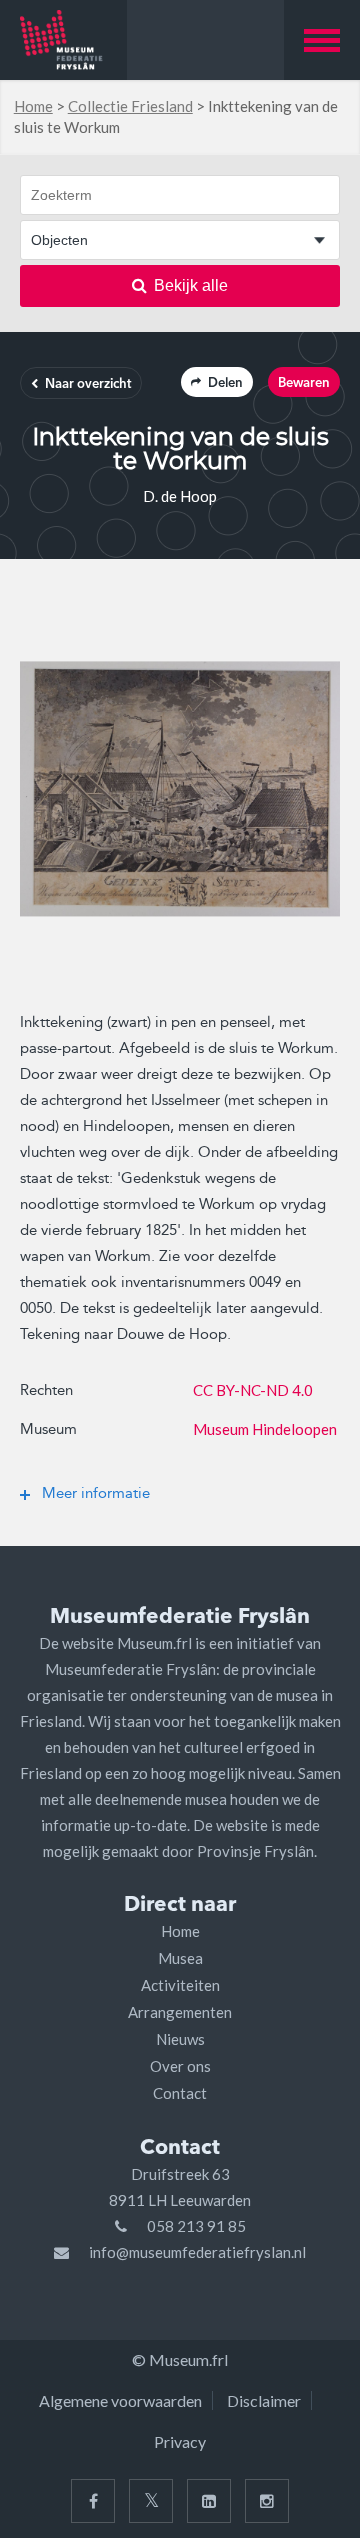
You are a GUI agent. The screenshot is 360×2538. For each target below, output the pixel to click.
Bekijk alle (191, 285)
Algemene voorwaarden (120, 2400)
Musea (180, 1958)
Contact (180, 2093)
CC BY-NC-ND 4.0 (253, 1390)
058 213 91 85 (196, 2226)
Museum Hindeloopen (265, 1429)
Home (33, 106)
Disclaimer (264, 2400)
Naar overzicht (88, 384)
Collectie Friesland (130, 106)
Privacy (180, 2441)
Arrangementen (180, 2012)
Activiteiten (180, 1985)
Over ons (180, 2066)
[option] (180, 789)
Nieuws (180, 2039)
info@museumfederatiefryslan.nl (197, 2252)
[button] (322, 40)
